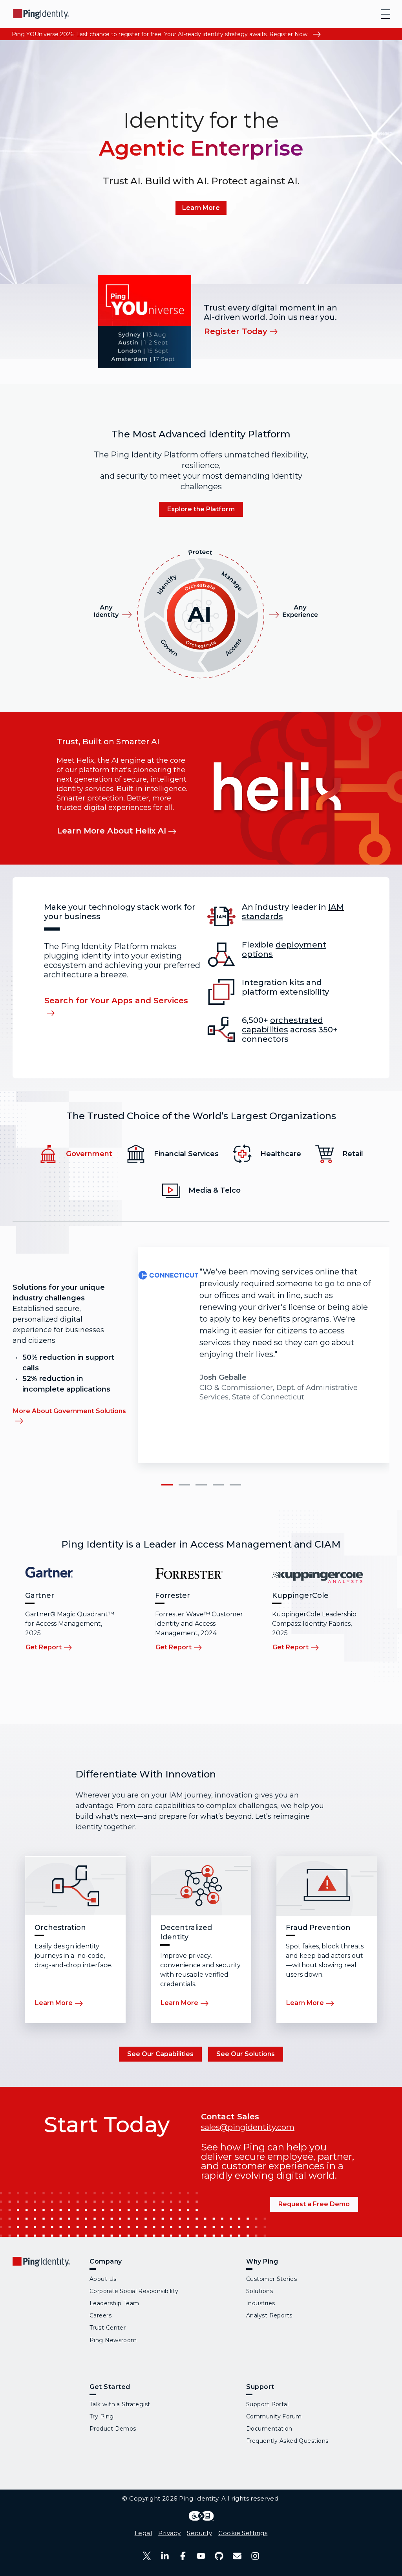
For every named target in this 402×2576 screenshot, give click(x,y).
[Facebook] (183, 2556)
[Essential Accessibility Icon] (201, 2516)
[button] (167, 1485)
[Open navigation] (386, 14)
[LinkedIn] (165, 2556)
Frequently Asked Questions (287, 2441)
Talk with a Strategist (120, 2404)
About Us (103, 2279)
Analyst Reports (269, 2315)
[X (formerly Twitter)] (147, 2556)
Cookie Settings (243, 2533)
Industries (260, 2303)
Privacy (169, 2533)
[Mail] (237, 2556)
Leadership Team (114, 2303)
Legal (143, 2533)
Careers (100, 2315)
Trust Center (108, 2328)
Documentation (269, 2429)
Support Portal (267, 2404)
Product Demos (113, 2429)
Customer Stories (271, 2279)
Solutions (259, 2291)
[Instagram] (255, 2556)
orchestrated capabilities (282, 1025)
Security (199, 2533)
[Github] (219, 2556)
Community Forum (274, 2416)
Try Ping (102, 2416)
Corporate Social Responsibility (134, 2291)
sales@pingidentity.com (248, 2127)
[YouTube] (201, 2556)
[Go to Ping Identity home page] (41, 14)
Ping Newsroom (113, 2340)
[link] (201, 208)
